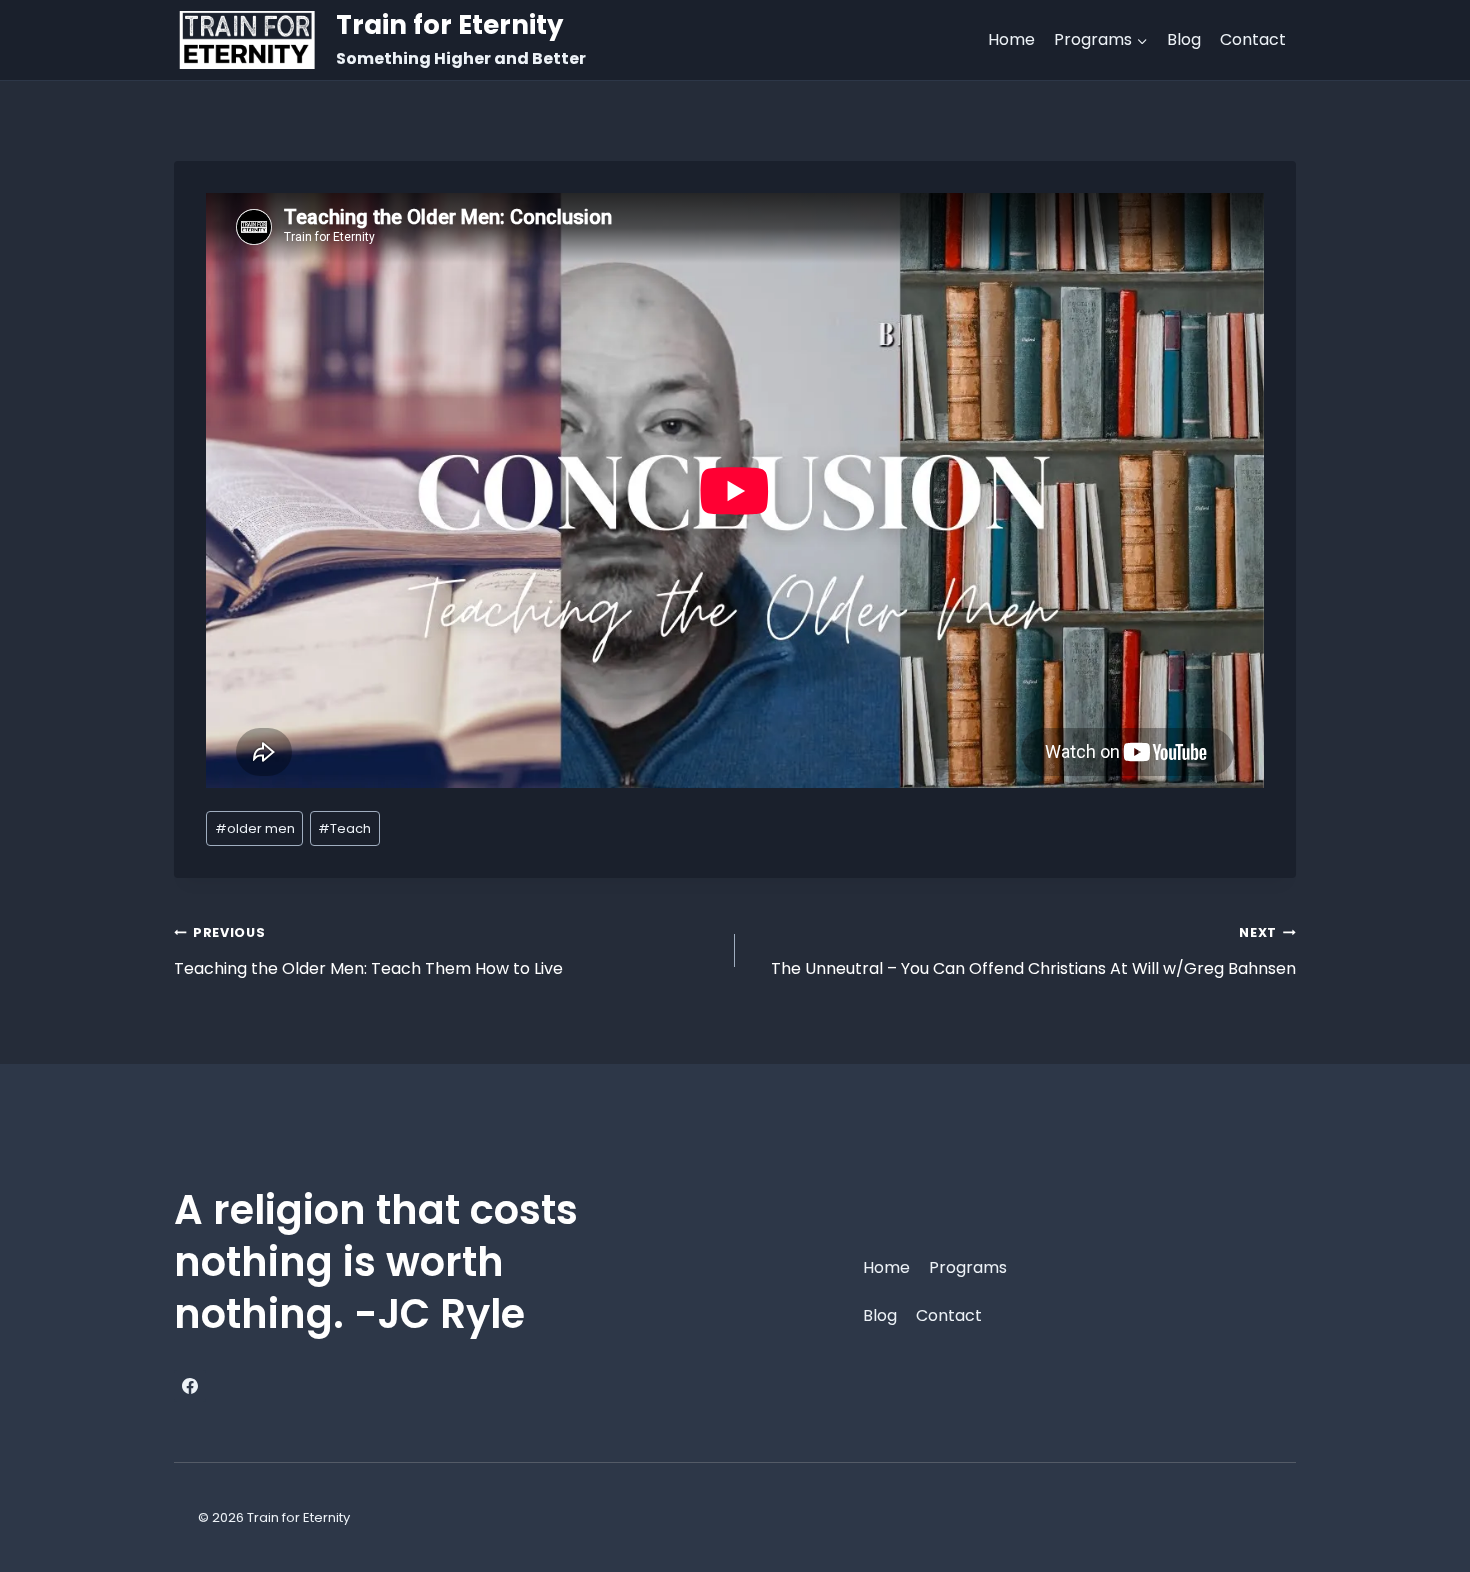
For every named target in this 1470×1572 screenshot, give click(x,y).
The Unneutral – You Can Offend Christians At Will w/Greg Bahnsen (1033, 952)
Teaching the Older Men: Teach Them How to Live (368, 952)
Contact (1253, 39)
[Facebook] (190, 1386)
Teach (344, 828)
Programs (968, 1267)
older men (255, 828)
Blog (1184, 39)
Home (1011, 39)
